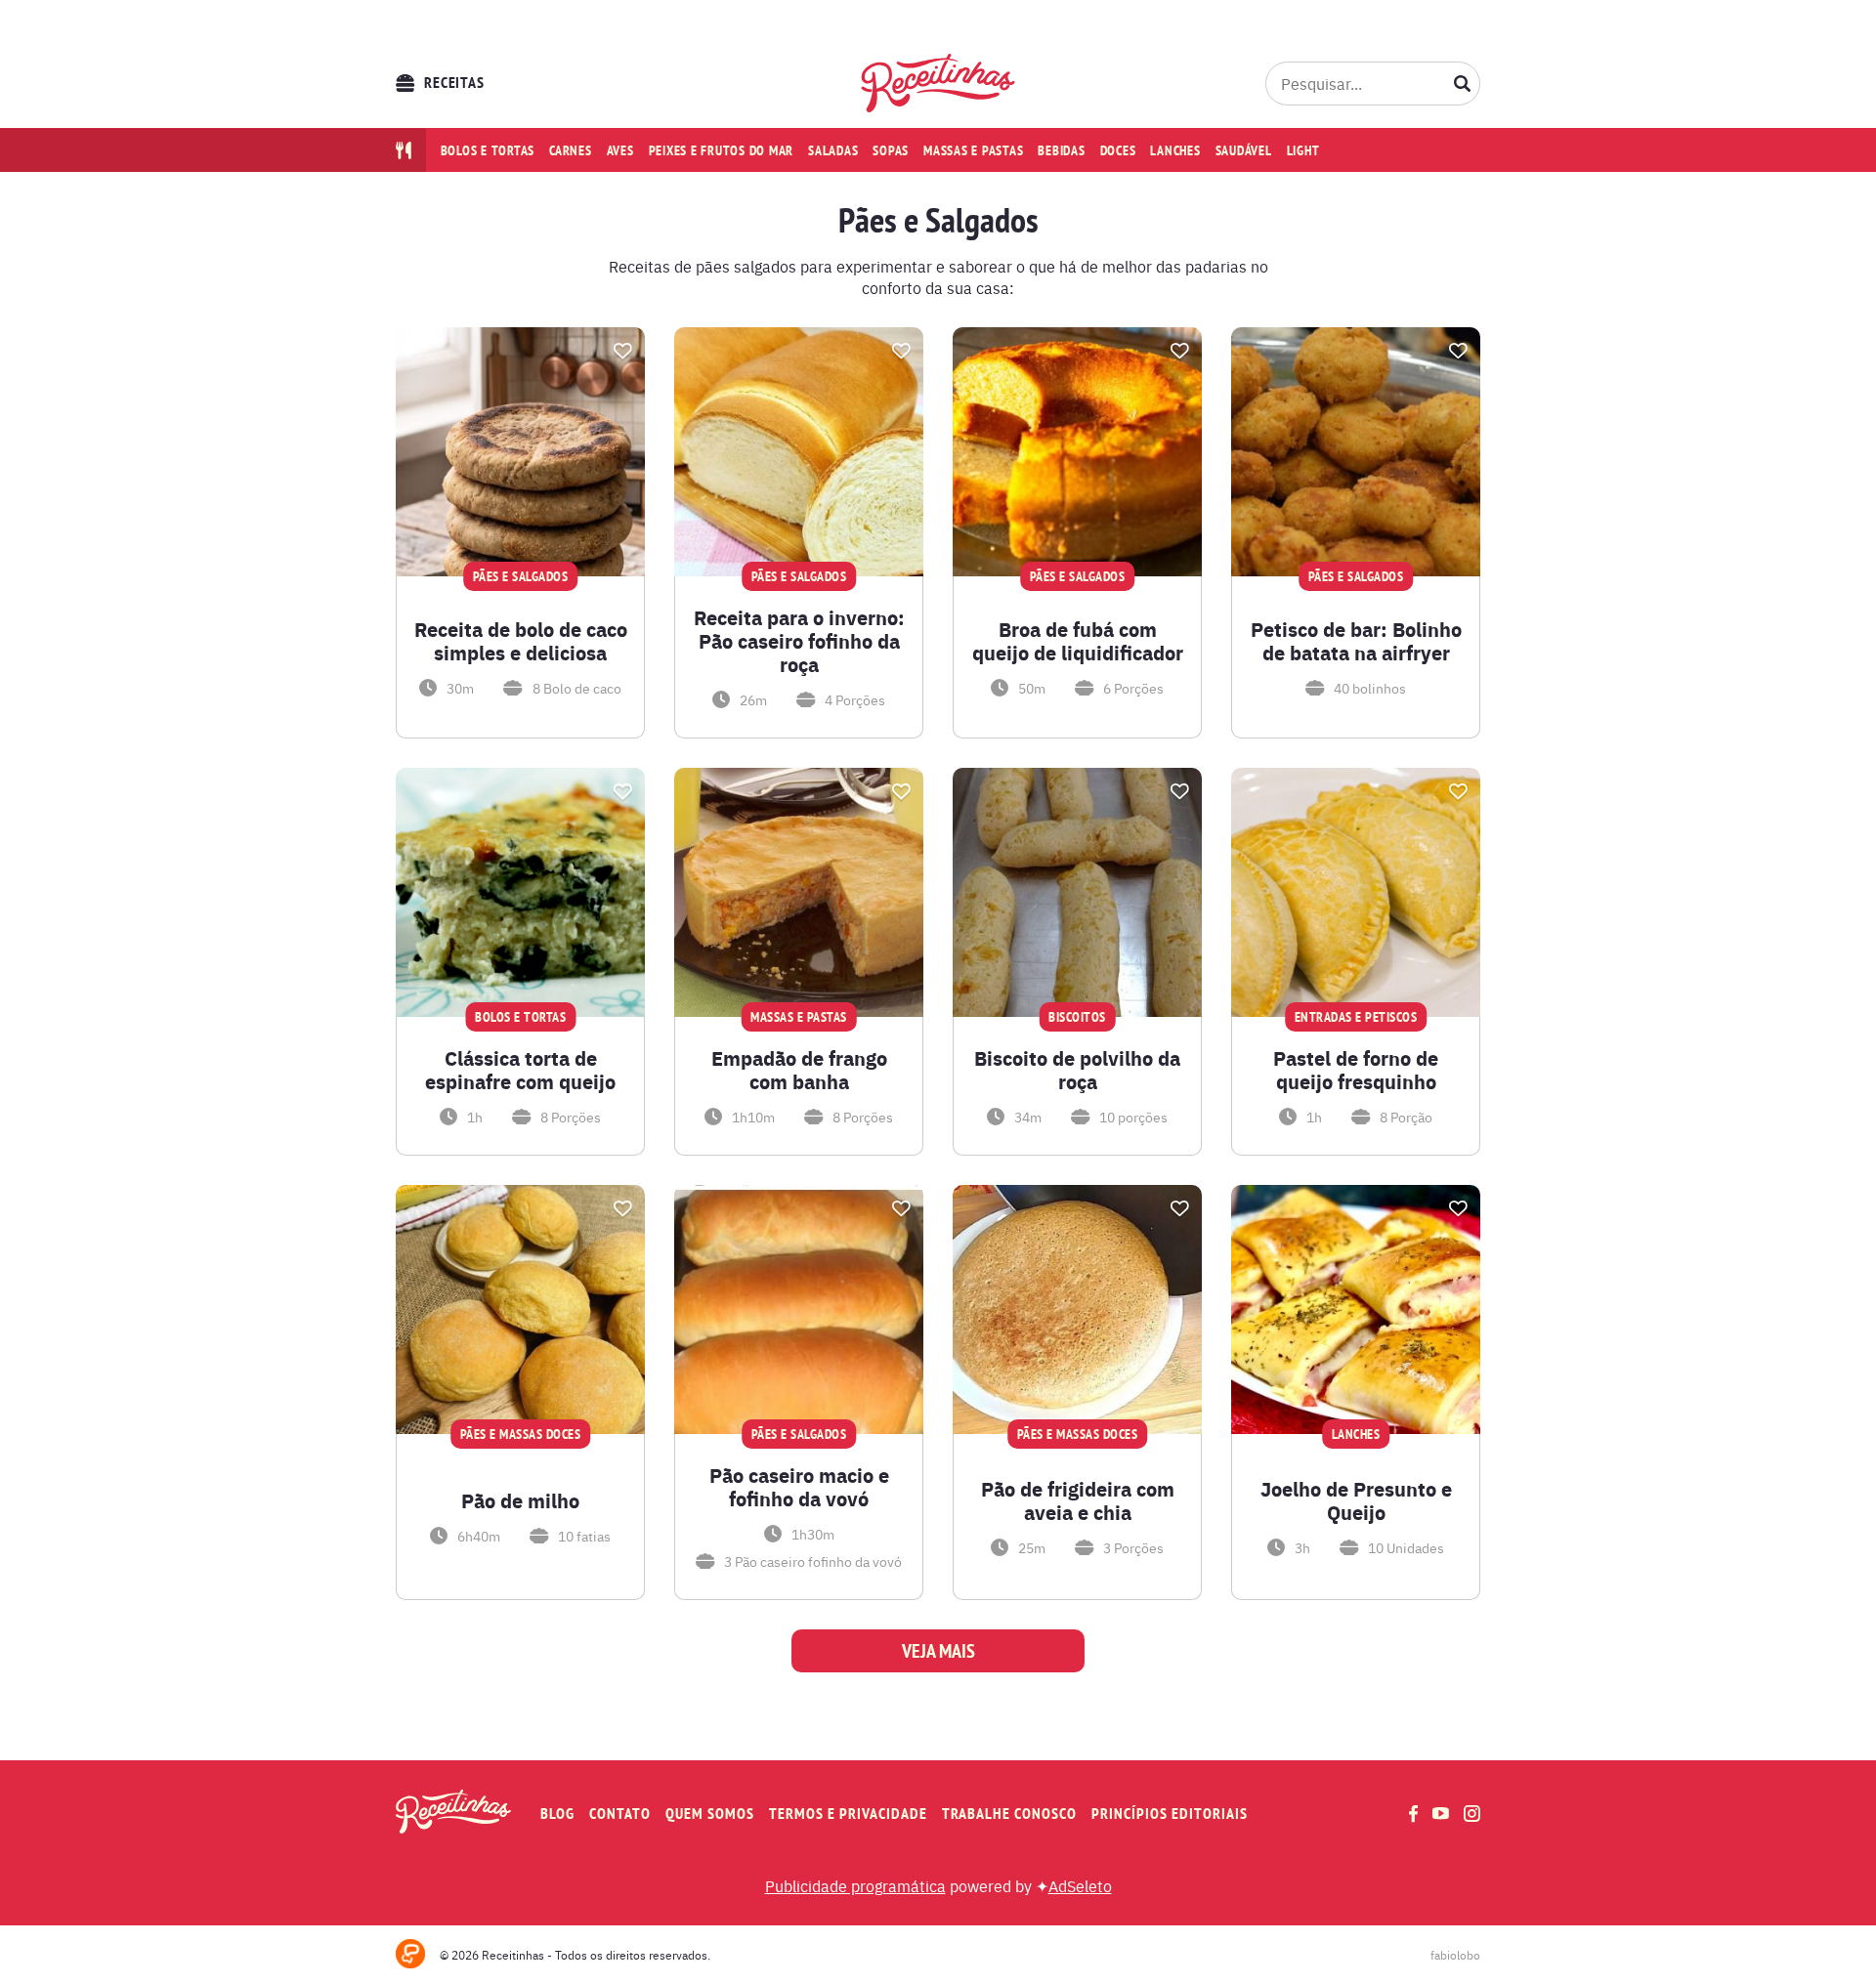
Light (1303, 150)
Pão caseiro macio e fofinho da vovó (799, 1487)
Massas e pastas (973, 150)
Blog (557, 1814)
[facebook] (1413, 1814)
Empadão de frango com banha (799, 1070)
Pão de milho (520, 1500)
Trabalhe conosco (1009, 1814)
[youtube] (1441, 1813)
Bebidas (1061, 150)
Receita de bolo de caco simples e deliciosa (521, 641)
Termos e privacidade (848, 1814)
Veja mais (938, 1651)
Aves (620, 150)
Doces (1118, 150)
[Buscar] (1463, 83)
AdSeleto (1080, 1885)
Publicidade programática (855, 1885)
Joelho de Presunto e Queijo (1356, 1500)
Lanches (1175, 150)
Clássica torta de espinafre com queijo (520, 1070)
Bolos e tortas (488, 150)
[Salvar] (622, 351)
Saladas (833, 150)
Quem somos (710, 1814)
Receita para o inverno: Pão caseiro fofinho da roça (799, 641)
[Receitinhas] (938, 83)
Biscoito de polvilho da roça (1077, 1070)
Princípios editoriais (1170, 1814)
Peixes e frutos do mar (722, 150)
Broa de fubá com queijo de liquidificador (1078, 641)
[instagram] (1472, 1814)
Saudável (1244, 150)
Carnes (571, 150)
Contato (620, 1814)
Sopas (891, 150)
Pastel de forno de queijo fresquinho (1356, 1070)
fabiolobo (1455, 1955)
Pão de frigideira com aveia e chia (1078, 1500)
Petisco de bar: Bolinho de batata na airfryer (1356, 641)
